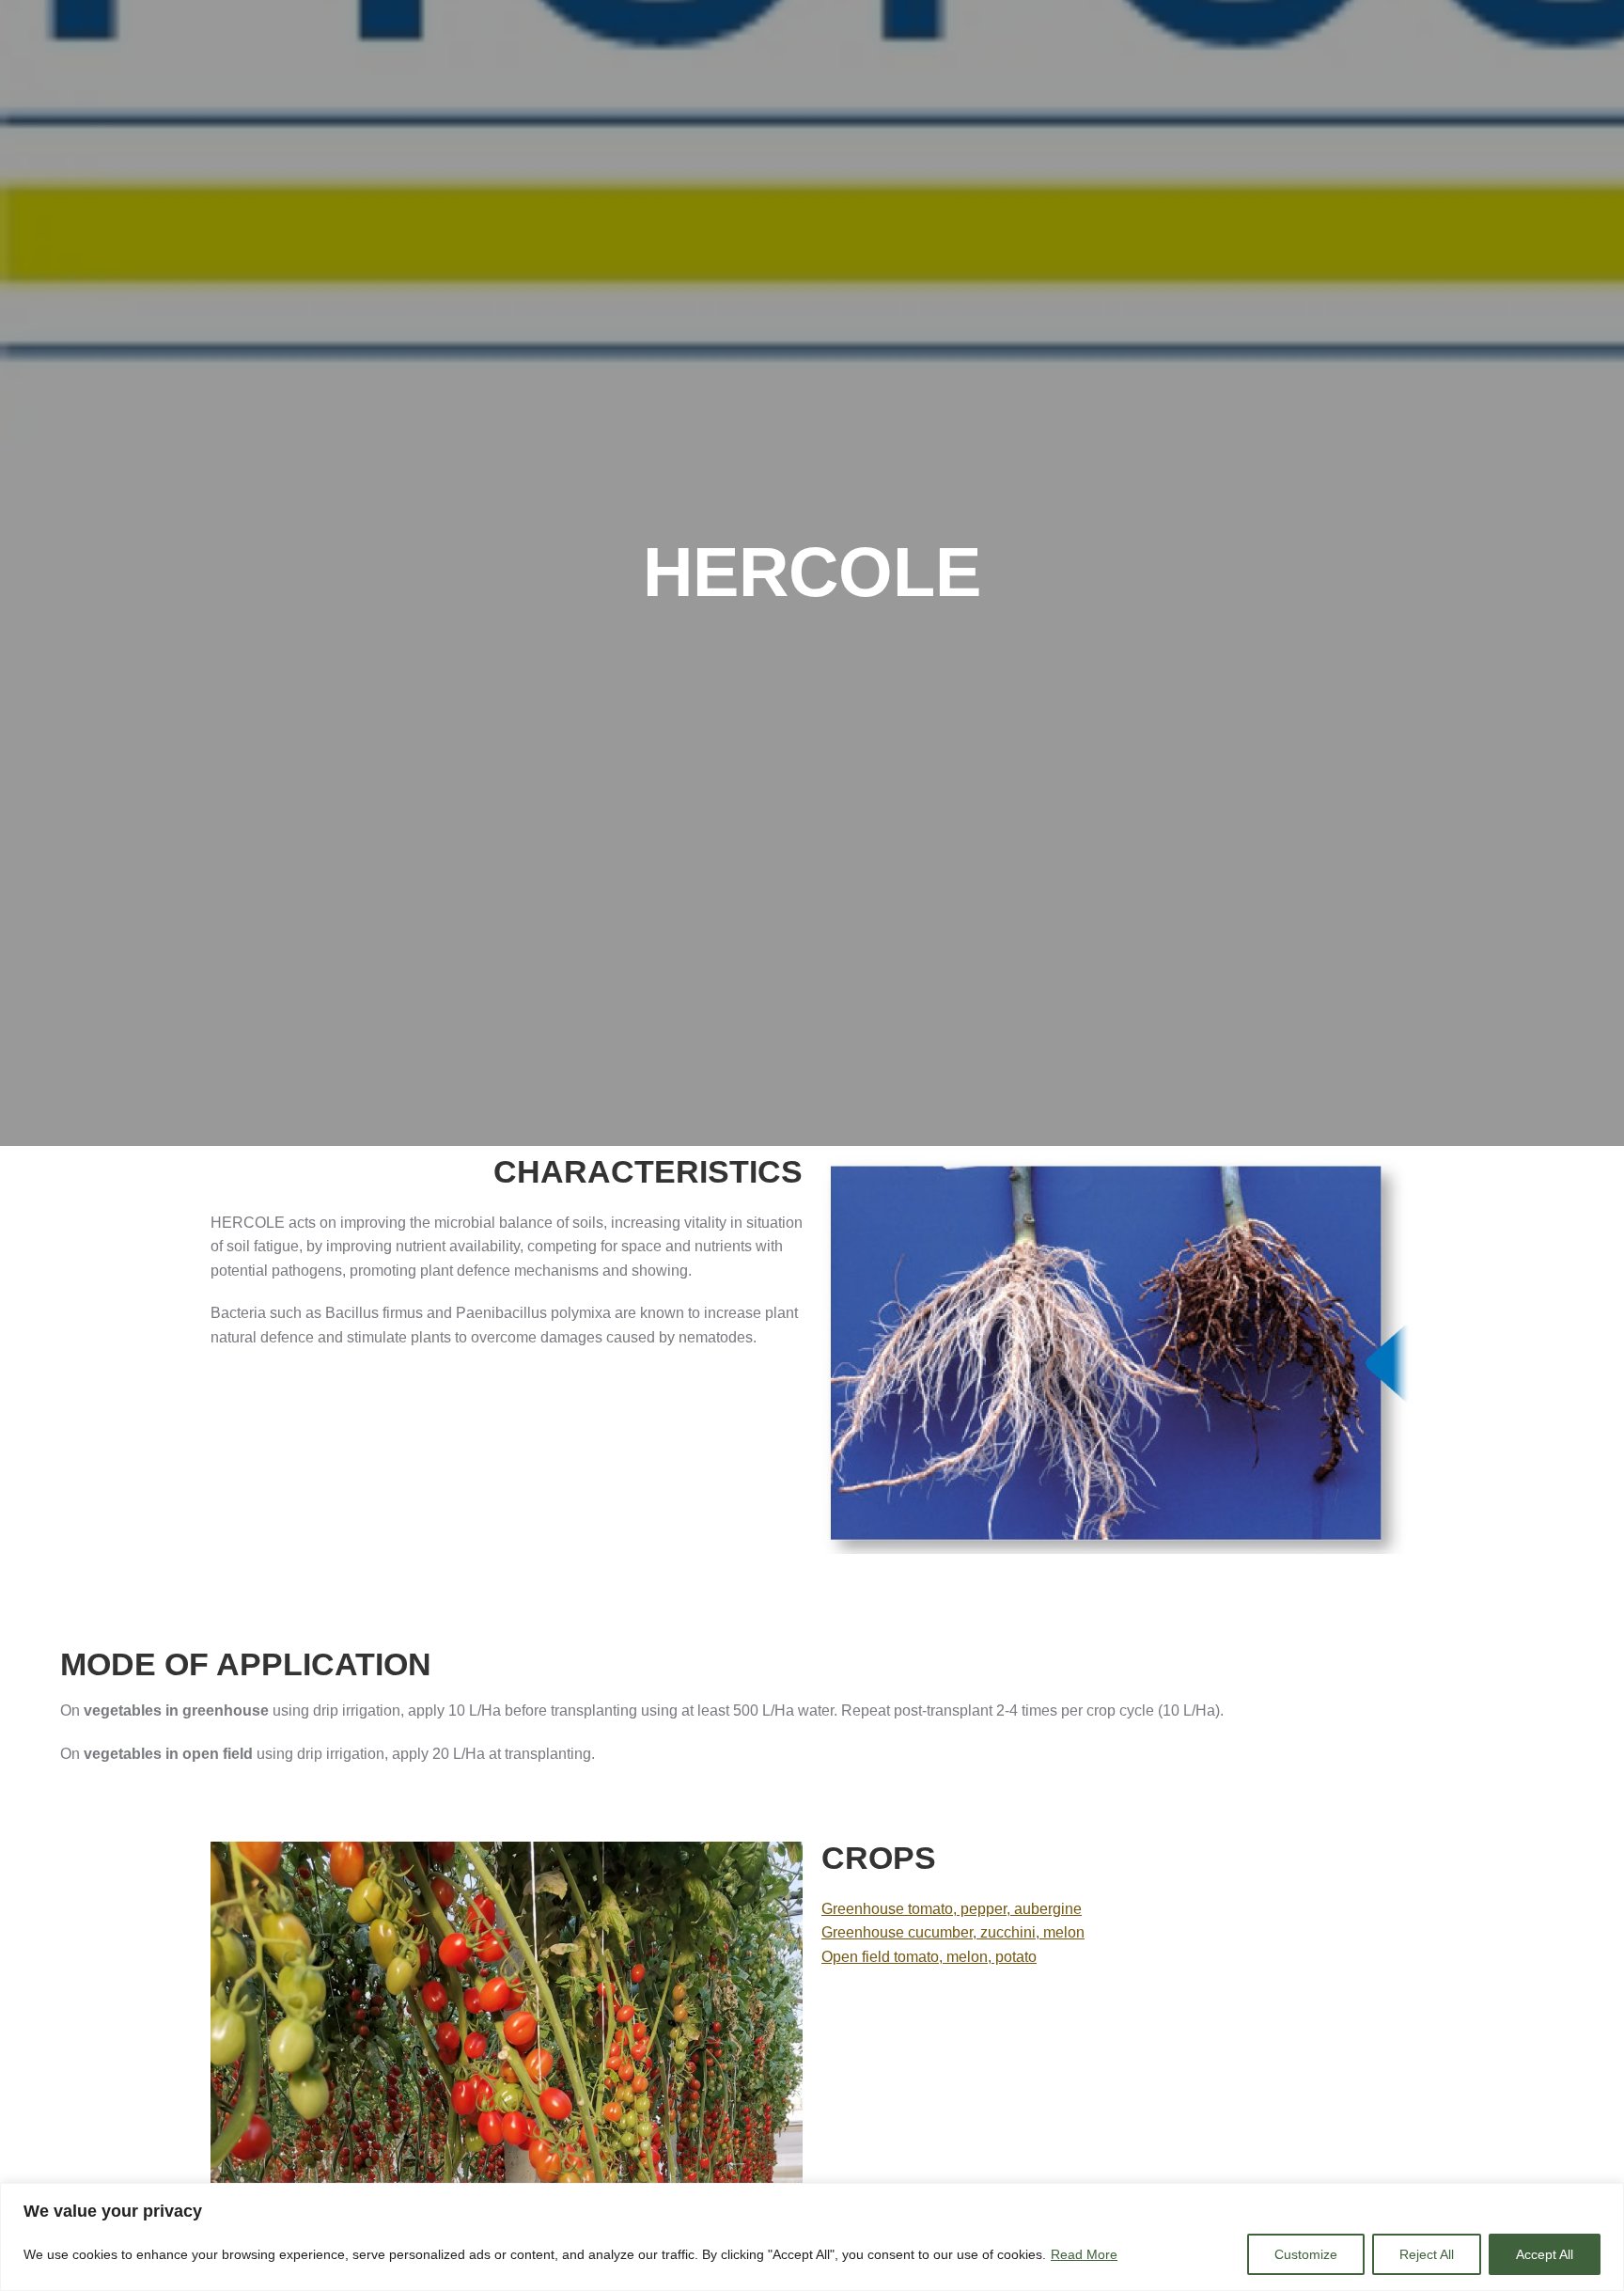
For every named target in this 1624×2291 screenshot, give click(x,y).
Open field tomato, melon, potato (929, 1957)
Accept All (1545, 2254)
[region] (812, 2237)
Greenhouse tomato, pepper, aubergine (952, 1909)
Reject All (1427, 2254)
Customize (1306, 2254)
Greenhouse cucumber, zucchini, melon (953, 1932)
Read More (1084, 2254)
